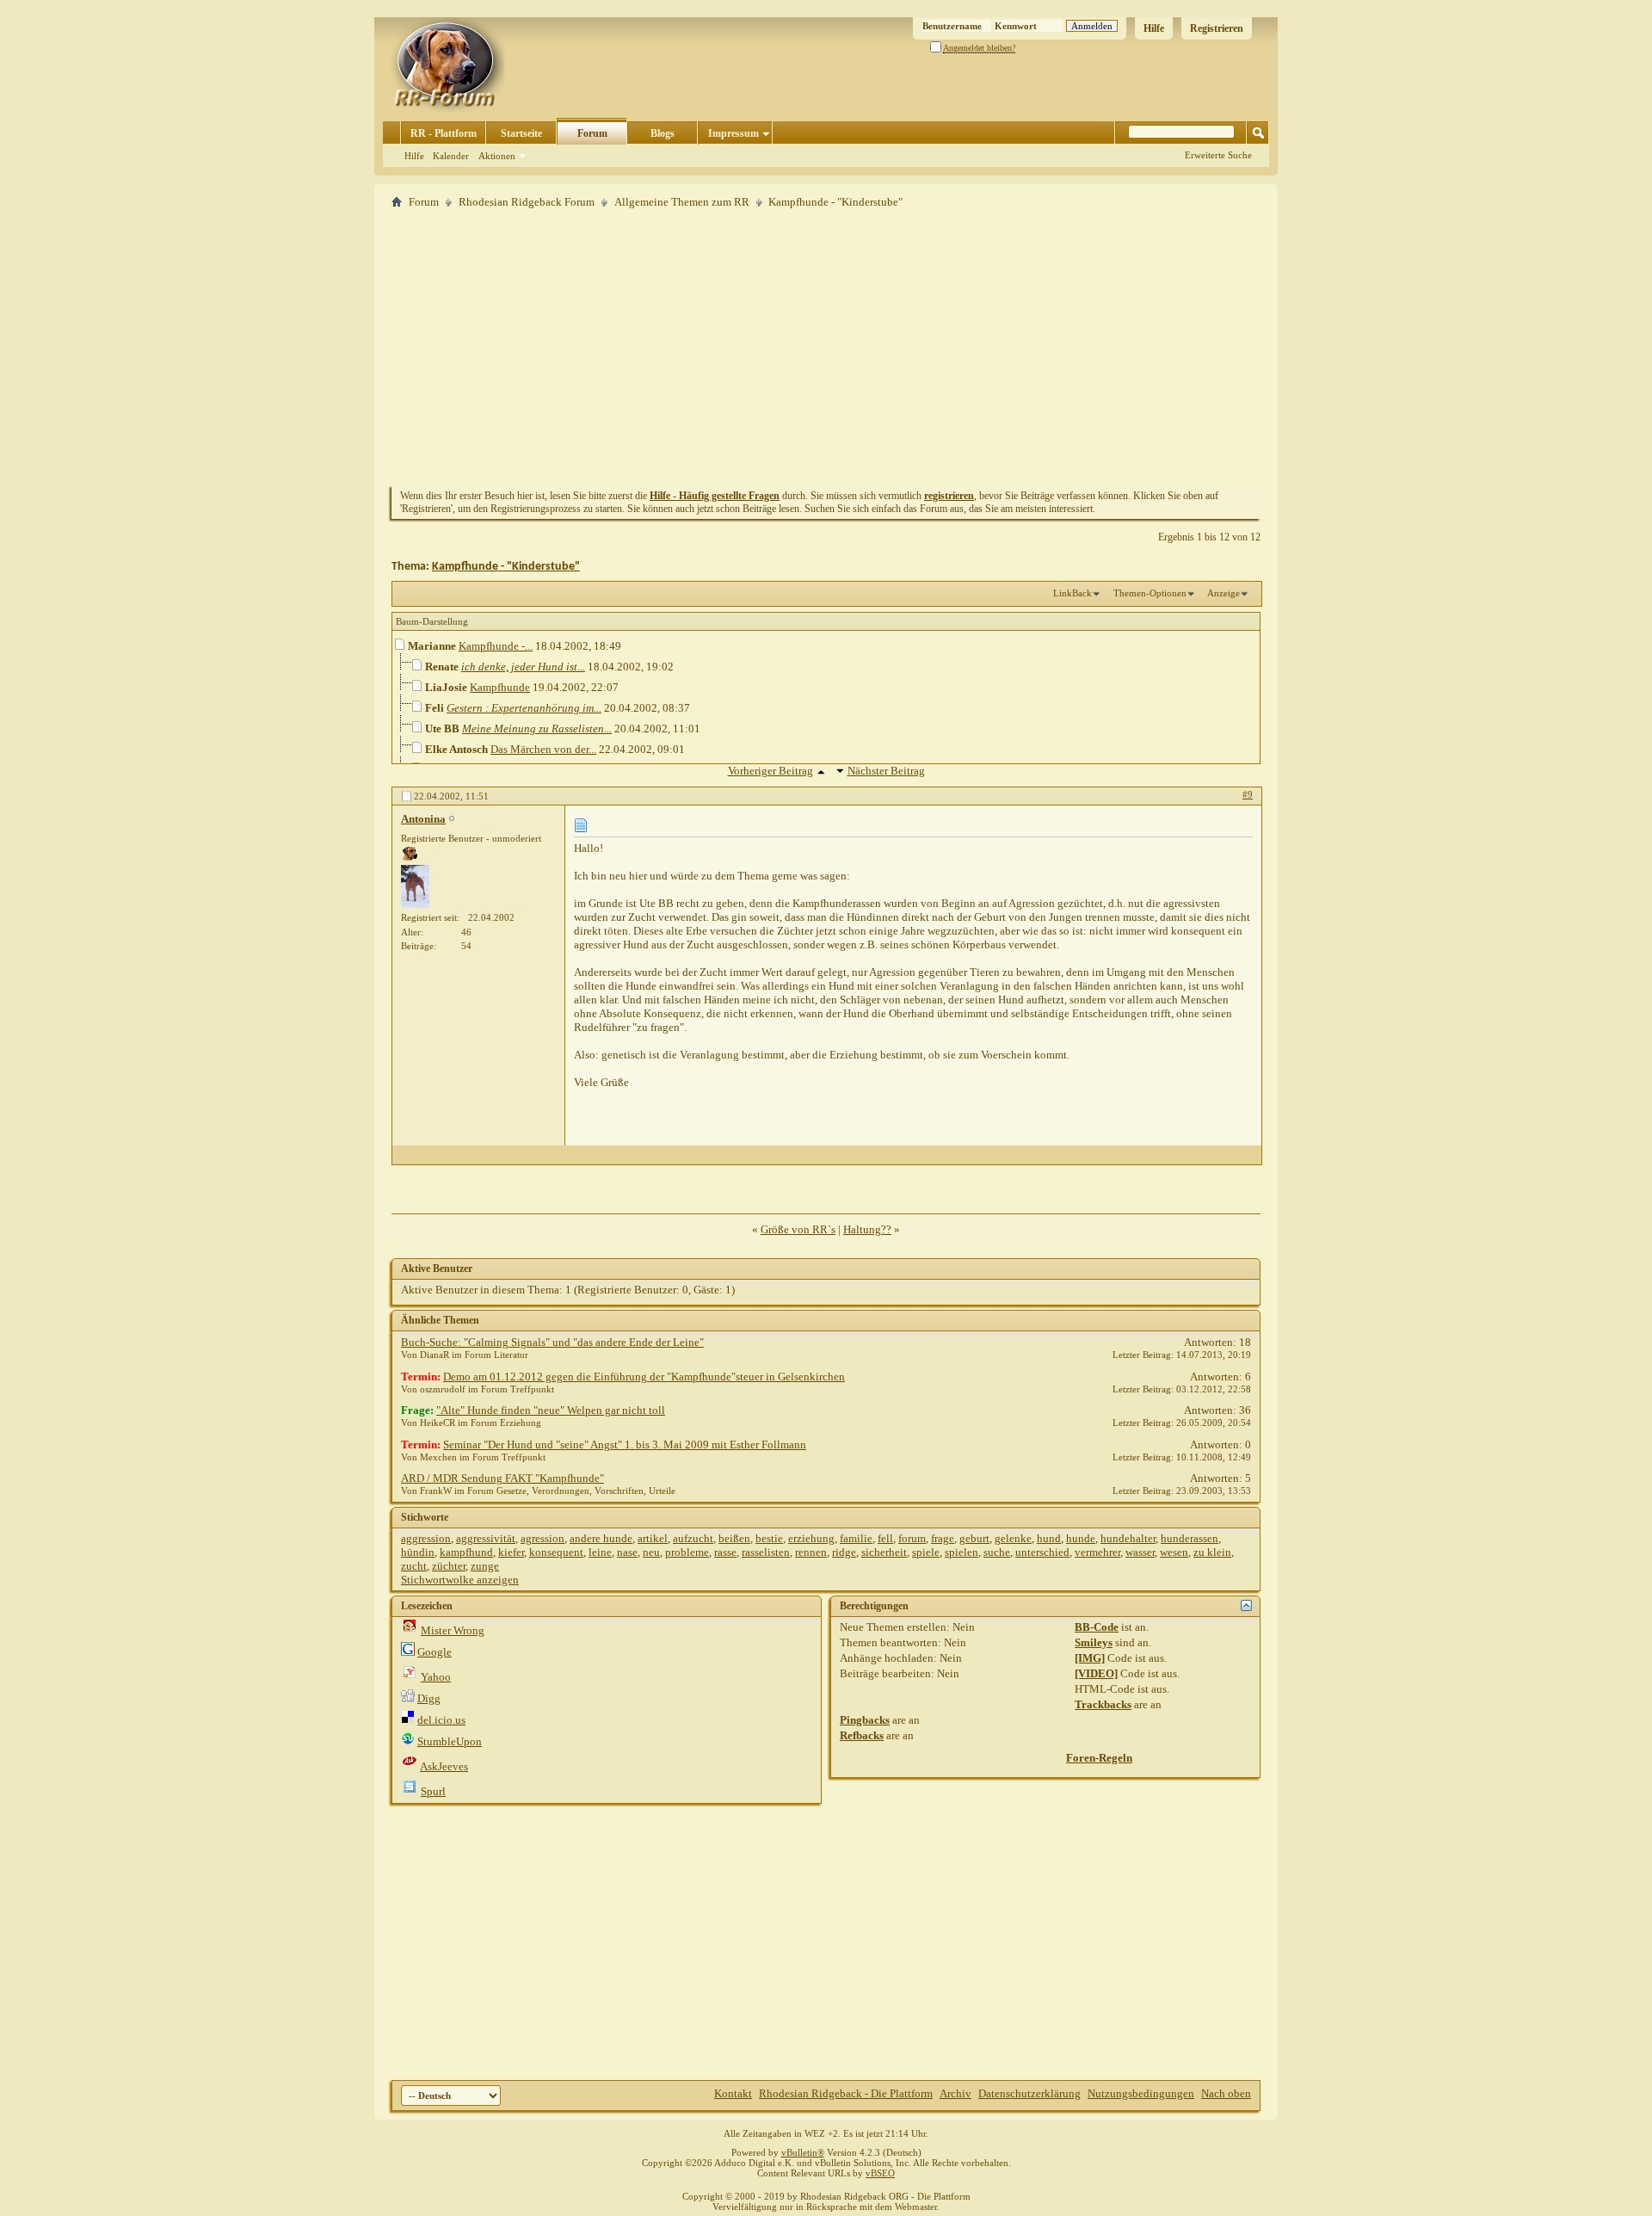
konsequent (556, 1552)
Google (435, 1652)
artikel (653, 1538)
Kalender (451, 156)
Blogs (663, 133)
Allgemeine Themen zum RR (682, 202)
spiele (926, 1552)
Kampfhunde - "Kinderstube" (506, 567)
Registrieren (1217, 28)
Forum (592, 133)
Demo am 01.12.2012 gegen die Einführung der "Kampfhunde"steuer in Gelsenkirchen (644, 1377)
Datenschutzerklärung (1029, 2093)
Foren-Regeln (1099, 1758)
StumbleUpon (450, 1741)
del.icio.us (441, 1720)
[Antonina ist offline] (415, 886)
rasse (725, 1552)
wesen (1174, 1552)
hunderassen (1190, 1538)
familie (856, 1538)
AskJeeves (444, 1766)
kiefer (511, 1552)
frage (943, 1538)
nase (627, 1552)
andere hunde (601, 1538)
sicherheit (884, 1552)
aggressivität (486, 1538)
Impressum (734, 133)
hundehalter (1128, 1538)
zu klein (1212, 1552)
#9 (1248, 794)
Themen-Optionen (1150, 593)
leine (600, 1552)
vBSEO (880, 2173)
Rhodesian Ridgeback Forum (527, 202)
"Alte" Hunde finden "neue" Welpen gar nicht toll (551, 1410)
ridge (844, 1552)
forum (912, 1538)
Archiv (955, 2093)
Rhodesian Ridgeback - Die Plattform (846, 2093)
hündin (418, 1552)
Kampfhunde (500, 687)
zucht (414, 1566)
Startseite (521, 133)
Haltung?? (867, 1229)
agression (542, 1538)
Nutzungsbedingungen (1141, 2093)
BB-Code (1097, 1627)
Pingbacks (865, 1720)
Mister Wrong (453, 1630)
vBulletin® (803, 2152)
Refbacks (862, 1735)
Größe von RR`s (798, 1229)
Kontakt (733, 2093)
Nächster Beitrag (886, 771)
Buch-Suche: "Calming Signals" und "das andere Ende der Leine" (552, 1342)
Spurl (433, 1791)
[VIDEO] (1096, 1673)
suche (997, 1552)
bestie (769, 1538)
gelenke (1013, 1538)
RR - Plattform (444, 133)
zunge (485, 1566)
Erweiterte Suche (1218, 155)
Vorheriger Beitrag (771, 771)
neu (651, 1552)
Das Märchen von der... (543, 749)
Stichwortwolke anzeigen (460, 1580)
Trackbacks (1103, 1704)
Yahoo (436, 1677)
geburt (974, 1538)
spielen (962, 1552)
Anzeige (1224, 593)
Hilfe (1154, 28)
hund (1049, 1538)
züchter (449, 1566)
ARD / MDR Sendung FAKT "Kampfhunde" (502, 1478)
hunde (1081, 1538)
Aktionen (497, 156)
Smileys (1094, 1642)
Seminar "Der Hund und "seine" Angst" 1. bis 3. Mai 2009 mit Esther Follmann (625, 1444)
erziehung (811, 1538)
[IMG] (1090, 1658)
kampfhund (466, 1552)
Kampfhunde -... (496, 646)
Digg (429, 1698)
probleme (687, 1552)
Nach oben (1226, 2093)
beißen (734, 1538)
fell (885, 1538)
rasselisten (766, 1552)
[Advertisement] (826, 347)
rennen (811, 1552)
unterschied (1042, 1552)
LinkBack (1073, 593)
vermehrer (1097, 1552)
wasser (1140, 1552)
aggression (426, 1538)
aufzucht (693, 1538)
